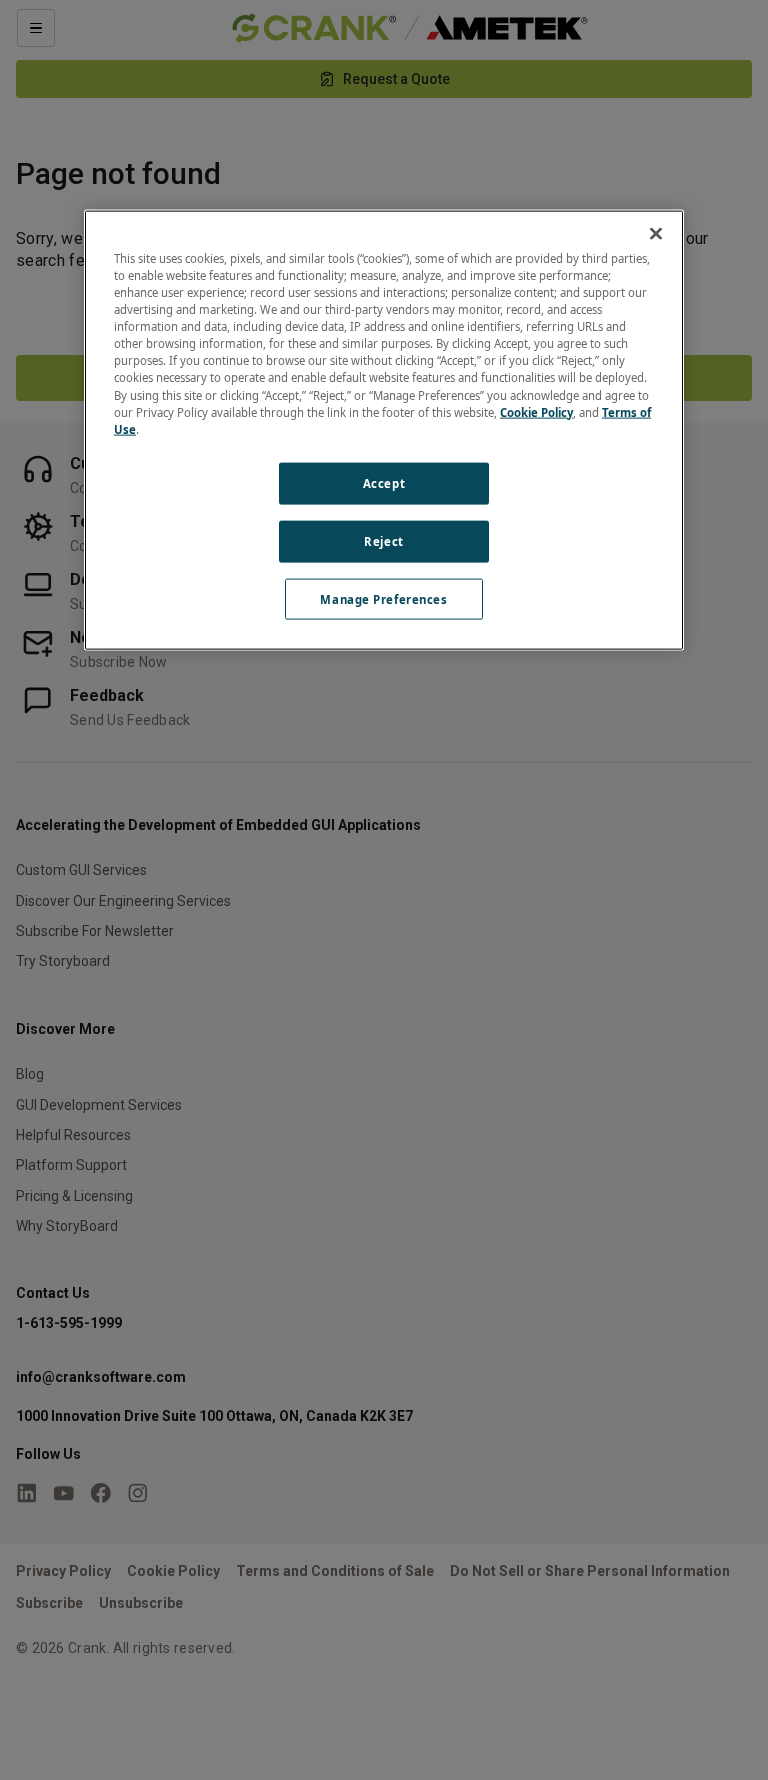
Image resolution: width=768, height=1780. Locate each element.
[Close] (656, 234)
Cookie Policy (536, 411)
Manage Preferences (383, 598)
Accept (384, 482)
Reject (383, 540)
